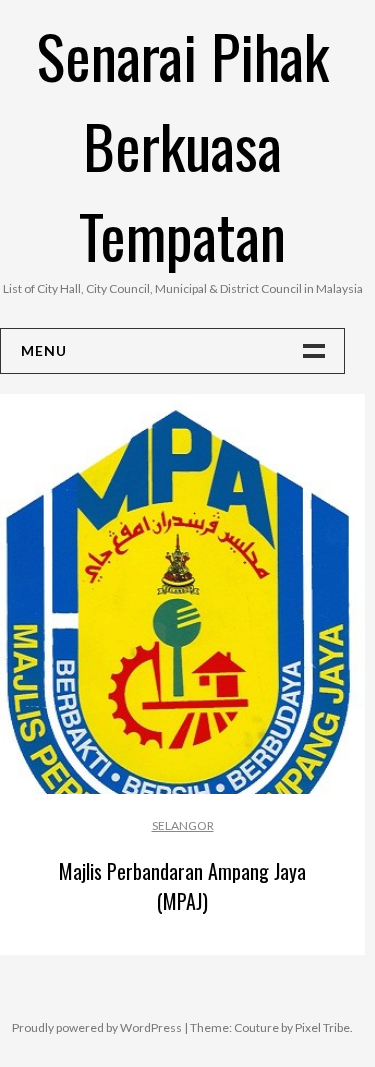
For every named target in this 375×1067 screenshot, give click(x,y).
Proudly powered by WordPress (97, 1027)
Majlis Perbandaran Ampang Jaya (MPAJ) (182, 886)
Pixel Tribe (322, 1027)
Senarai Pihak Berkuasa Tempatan (183, 144)
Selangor (183, 825)
